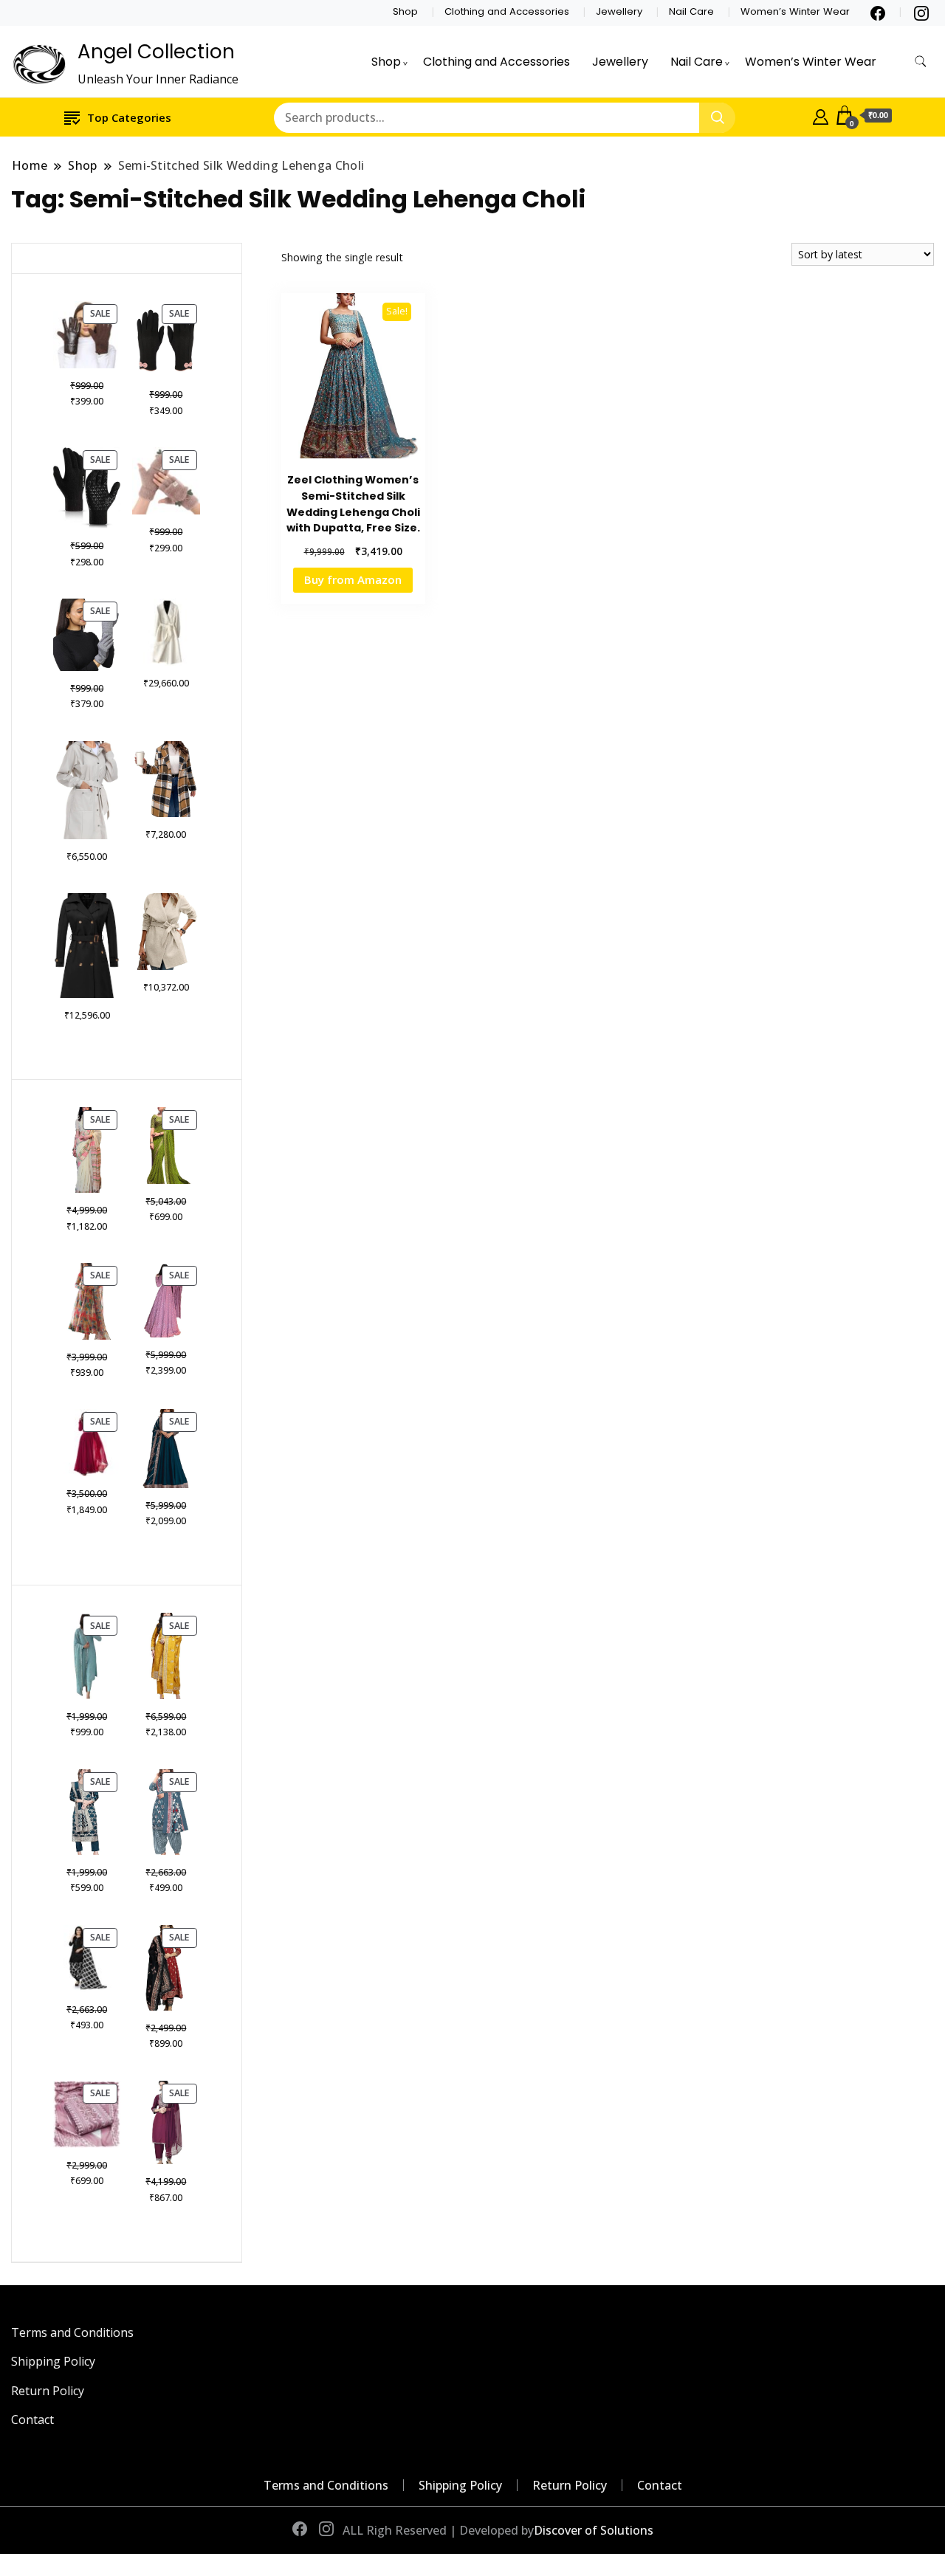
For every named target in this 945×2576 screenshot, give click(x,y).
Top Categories (129, 117)
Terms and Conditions (72, 2332)
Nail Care (691, 11)
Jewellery (619, 11)
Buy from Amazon (353, 579)
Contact (32, 2420)
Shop (405, 11)
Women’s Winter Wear (795, 11)
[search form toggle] (921, 62)
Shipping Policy (53, 2361)
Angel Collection (156, 52)
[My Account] (821, 115)
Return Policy (48, 2391)
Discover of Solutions (594, 2530)
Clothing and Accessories (507, 11)
